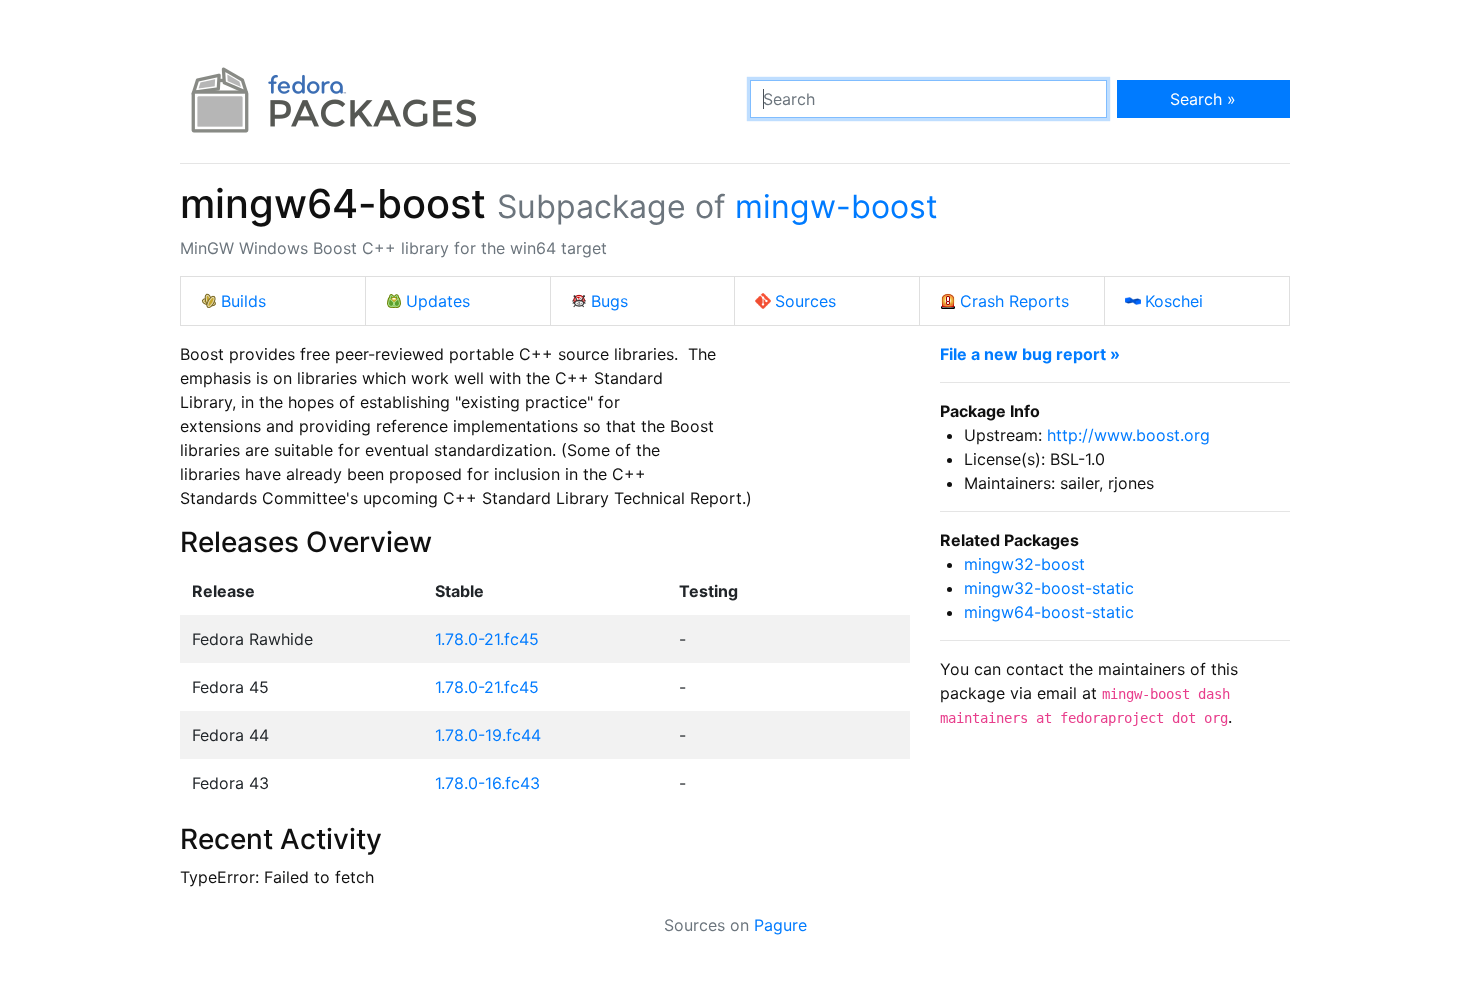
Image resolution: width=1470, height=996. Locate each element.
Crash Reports (1014, 301)
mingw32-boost (1024, 564)
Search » (1203, 99)
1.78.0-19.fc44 (488, 735)
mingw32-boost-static (1049, 588)
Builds (243, 301)
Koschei (1174, 301)
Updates (438, 301)
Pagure (780, 925)
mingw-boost (836, 206)
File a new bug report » (1030, 354)
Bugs (609, 301)
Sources (805, 301)
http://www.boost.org (1128, 435)
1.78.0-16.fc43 (487, 783)
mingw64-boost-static (1049, 612)
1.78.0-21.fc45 (487, 639)
